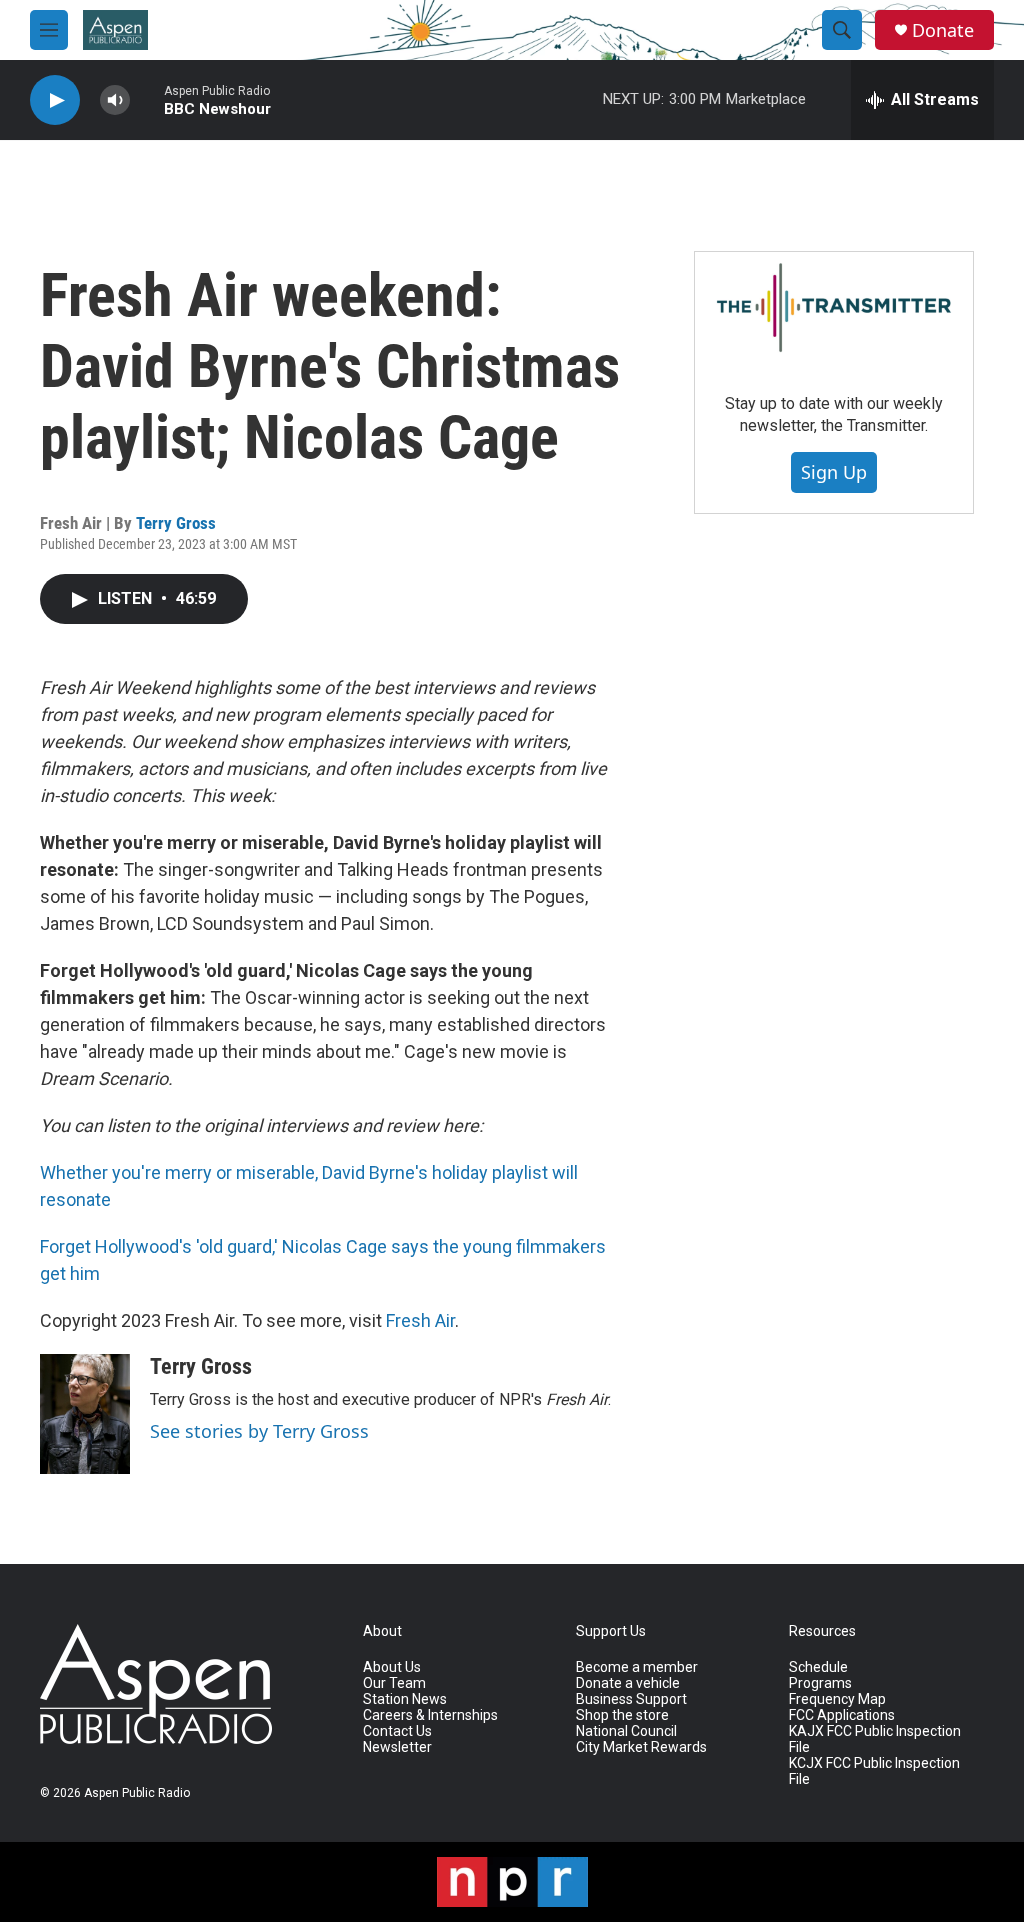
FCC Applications (842, 1715)
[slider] (147, 99)
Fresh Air (420, 1320)
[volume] (115, 100)
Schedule (818, 1667)
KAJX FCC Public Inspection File (875, 1739)
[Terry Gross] (85, 1414)
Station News (405, 1699)
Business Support (631, 1699)
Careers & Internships (430, 1715)
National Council (626, 1731)
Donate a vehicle (628, 1683)
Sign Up (834, 472)
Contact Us (397, 1731)
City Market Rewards (641, 1747)
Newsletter (397, 1747)
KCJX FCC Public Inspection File (874, 1771)
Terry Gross (176, 523)
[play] (55, 100)
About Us (392, 1667)
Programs (820, 1683)
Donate (943, 30)
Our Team (394, 1683)
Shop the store (622, 1715)
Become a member (637, 1667)
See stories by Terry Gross (259, 1431)
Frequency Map (837, 1699)
